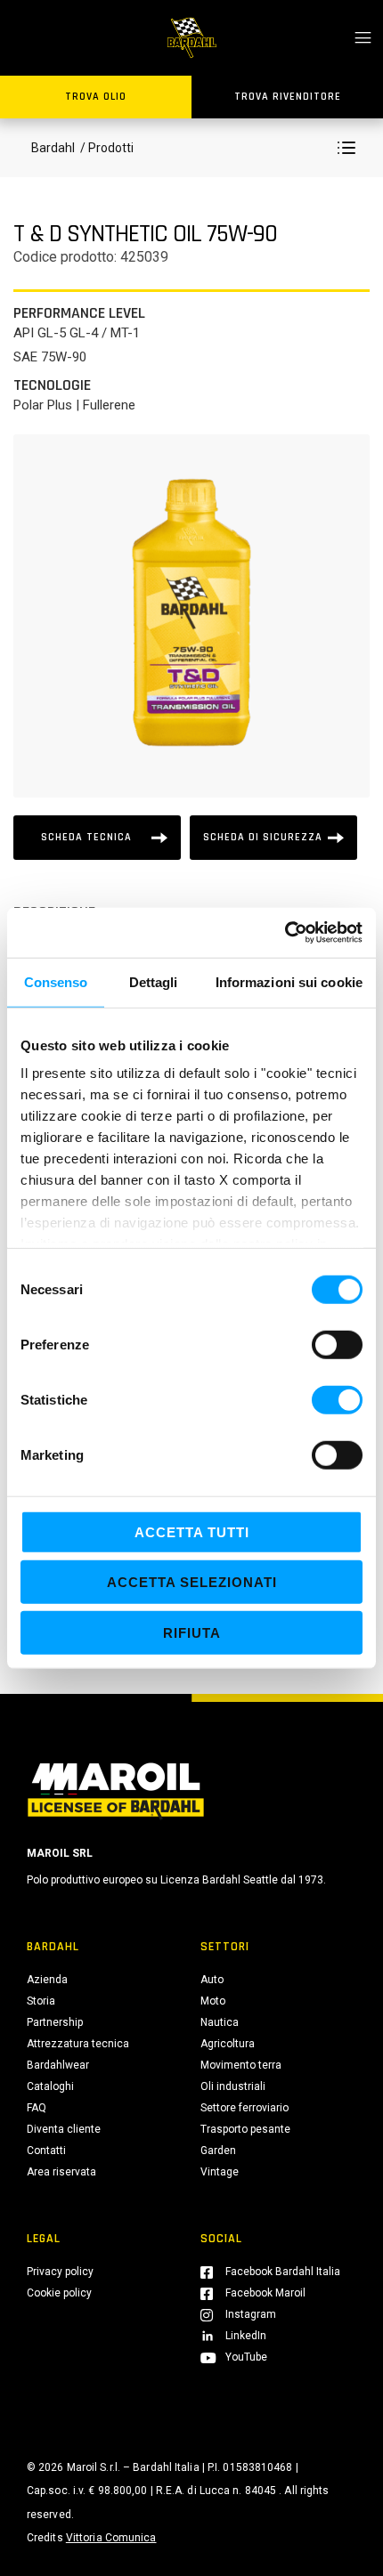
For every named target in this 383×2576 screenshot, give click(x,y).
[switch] (337, 1344)
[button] (346, 148)
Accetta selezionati (192, 1582)
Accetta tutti (192, 1531)
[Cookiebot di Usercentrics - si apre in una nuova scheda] (285, 933)
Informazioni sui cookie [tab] (289, 981)
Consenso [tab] (56, 981)
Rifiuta (192, 1632)
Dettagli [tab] (154, 981)
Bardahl (53, 148)
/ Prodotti (106, 148)
